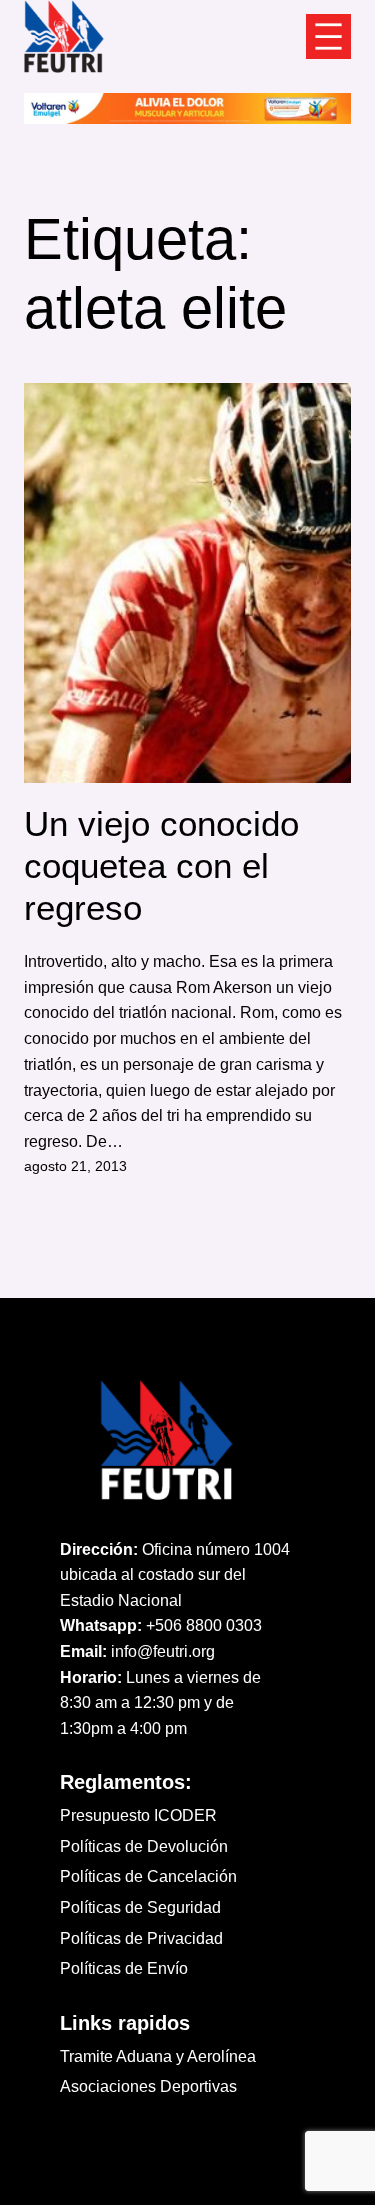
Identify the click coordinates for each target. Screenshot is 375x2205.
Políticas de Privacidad (141, 1938)
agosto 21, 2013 (75, 1166)
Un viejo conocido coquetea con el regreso (161, 865)
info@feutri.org (163, 1651)
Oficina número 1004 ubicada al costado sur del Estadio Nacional (175, 1575)
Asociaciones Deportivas (148, 2086)
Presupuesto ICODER (138, 1815)
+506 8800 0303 (204, 1625)
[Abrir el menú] (328, 36)
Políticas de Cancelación (148, 1876)
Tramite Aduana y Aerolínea (158, 2056)
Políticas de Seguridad (140, 1907)
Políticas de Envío (124, 1968)
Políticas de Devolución (144, 1846)
